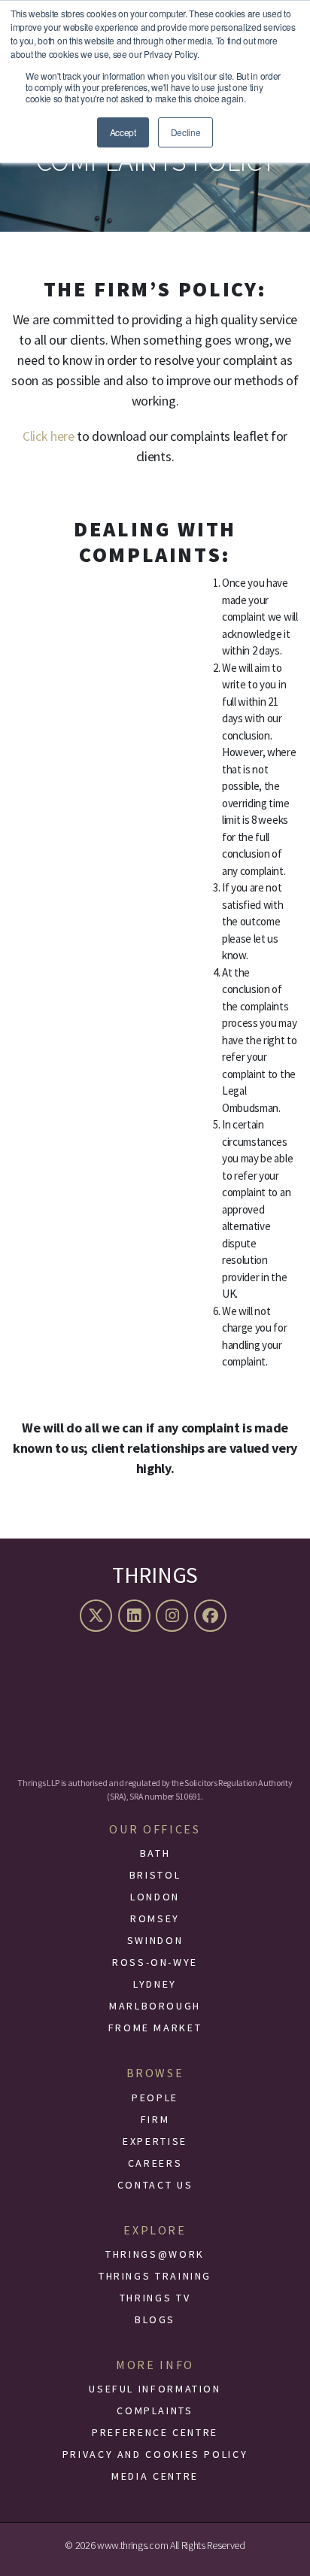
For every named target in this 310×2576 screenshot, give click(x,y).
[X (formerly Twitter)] (98, 1616)
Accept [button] (123, 132)
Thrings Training (155, 2276)
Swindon (155, 1940)
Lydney (155, 1984)
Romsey (155, 1918)
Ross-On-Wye (155, 1962)
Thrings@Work (155, 2254)
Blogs (155, 2319)
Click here (49, 436)
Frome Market (155, 2028)
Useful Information (155, 2389)
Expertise (155, 2141)
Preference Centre (155, 2432)
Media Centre (155, 2476)
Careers (155, 2163)
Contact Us (155, 2185)
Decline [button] (186, 132)
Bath (155, 1853)
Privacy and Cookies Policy (155, 2454)
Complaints (155, 2410)
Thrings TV (155, 2298)
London (155, 1897)
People (155, 2098)
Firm (155, 2119)
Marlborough (155, 2006)
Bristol (155, 1875)
